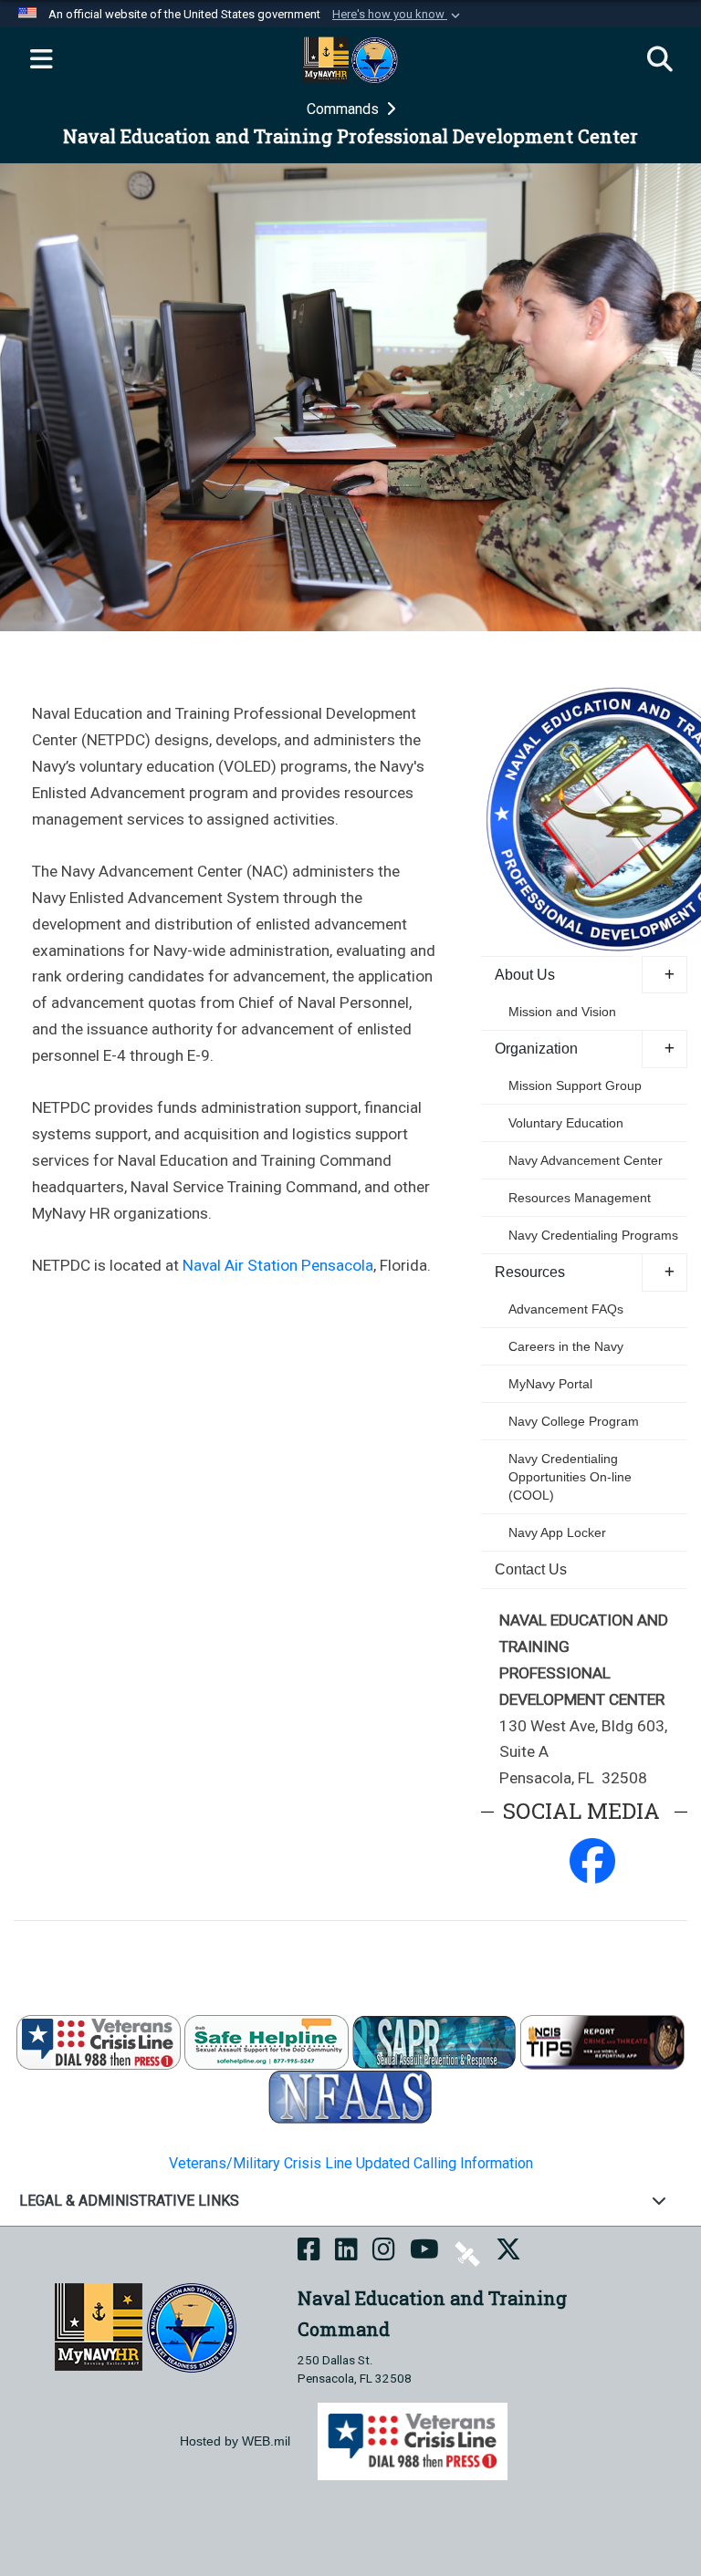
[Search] (660, 60)
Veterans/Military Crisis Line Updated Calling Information (351, 2163)
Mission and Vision (562, 1012)
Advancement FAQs (566, 1309)
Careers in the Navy (566, 1346)
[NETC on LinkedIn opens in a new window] (346, 2253)
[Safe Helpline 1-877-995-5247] (267, 2041)
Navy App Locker (557, 1532)
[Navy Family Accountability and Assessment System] (350, 2096)
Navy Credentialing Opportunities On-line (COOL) (570, 1477)
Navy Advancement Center (586, 1160)
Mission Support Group (575, 1085)
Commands (345, 109)
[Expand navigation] (41, 60)
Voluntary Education (566, 1123)
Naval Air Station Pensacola (276, 1265)
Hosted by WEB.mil (235, 2441)
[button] (398, 15)
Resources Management (580, 1198)
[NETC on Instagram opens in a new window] (384, 2253)
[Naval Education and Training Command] (146, 2327)
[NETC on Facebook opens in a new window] (309, 2253)
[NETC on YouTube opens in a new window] (424, 2253)
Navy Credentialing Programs (593, 1235)
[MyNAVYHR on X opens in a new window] (508, 2253)
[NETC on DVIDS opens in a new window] (467, 2253)
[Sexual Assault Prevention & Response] (434, 2041)
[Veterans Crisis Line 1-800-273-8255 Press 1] (99, 2041)
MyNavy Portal (550, 1384)
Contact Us (531, 1569)
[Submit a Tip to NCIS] (602, 2041)
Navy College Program (574, 1421)
